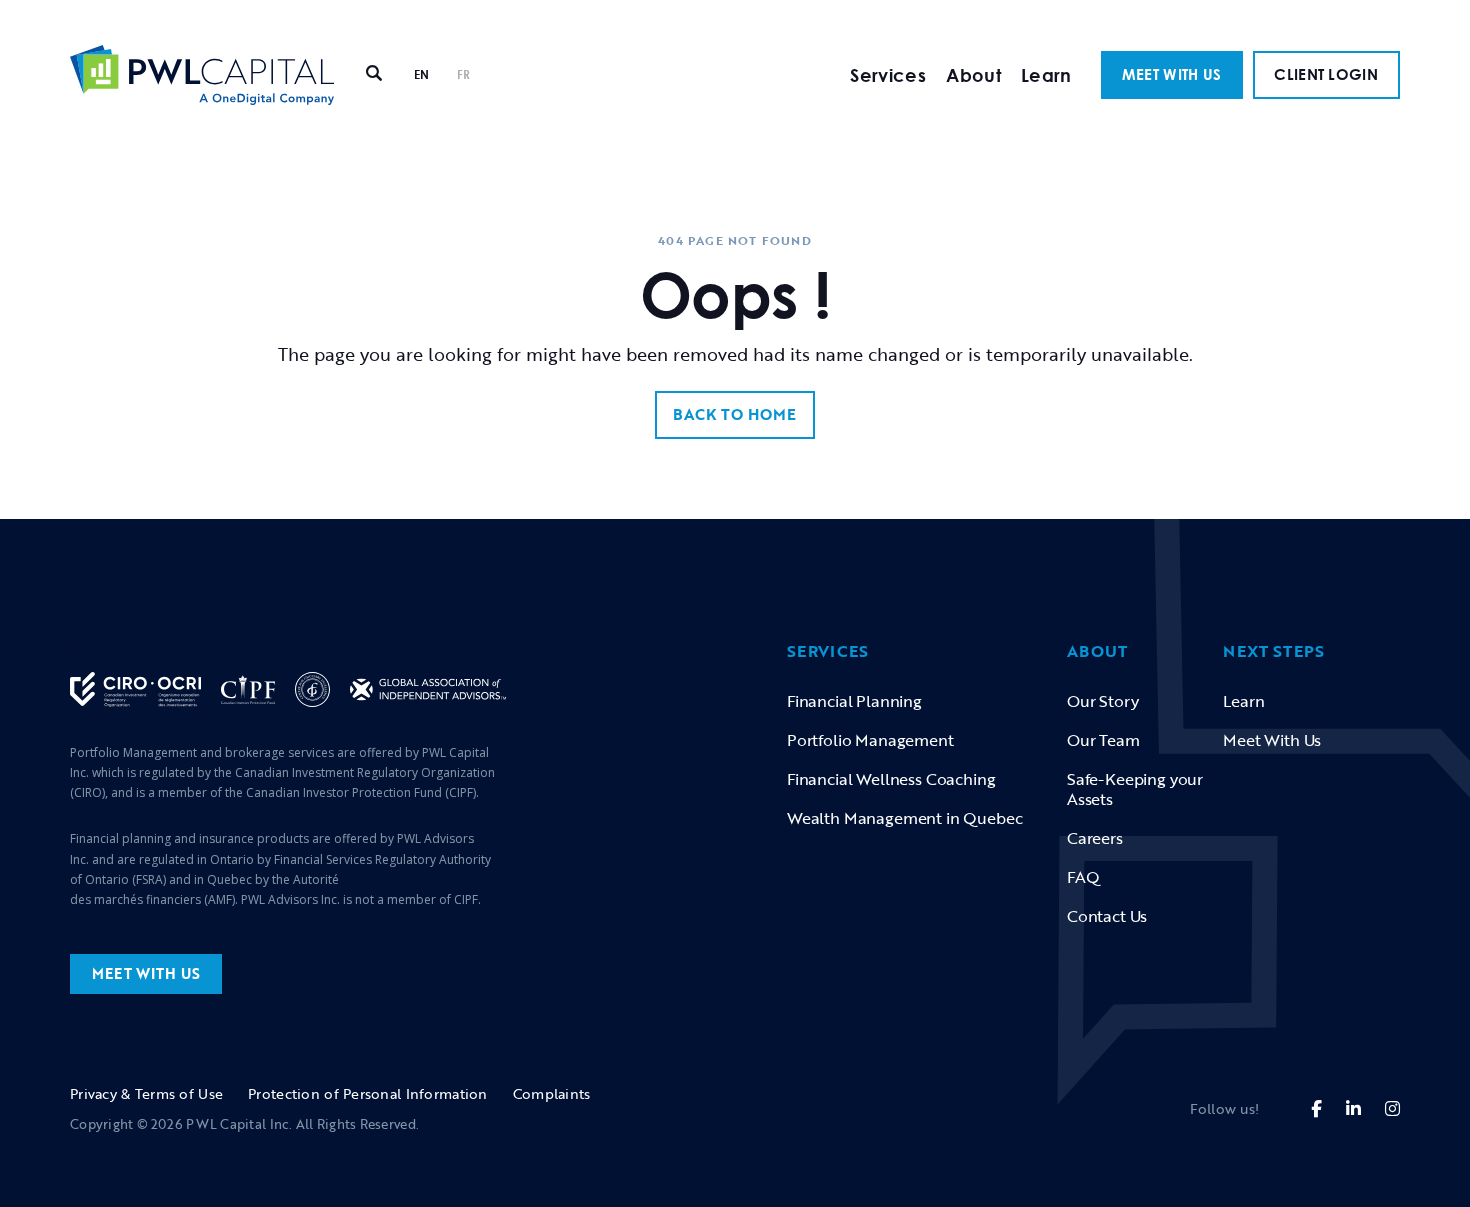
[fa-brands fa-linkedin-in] (1353, 1108)
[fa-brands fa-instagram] (1392, 1108)
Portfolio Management (870, 740)
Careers (1095, 838)
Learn (1046, 75)
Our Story (1102, 701)
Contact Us (1107, 916)
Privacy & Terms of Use (146, 1093)
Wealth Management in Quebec (904, 818)
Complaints (552, 1093)
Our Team (1103, 740)
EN (422, 74)
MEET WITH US (1172, 74)
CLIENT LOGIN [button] (1326, 74)
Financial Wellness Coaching (891, 779)
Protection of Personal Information (368, 1093)
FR (464, 74)
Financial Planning (854, 701)
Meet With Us (1272, 740)
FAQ (1083, 877)
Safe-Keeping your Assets (1135, 789)
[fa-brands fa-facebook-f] (1316, 1108)
